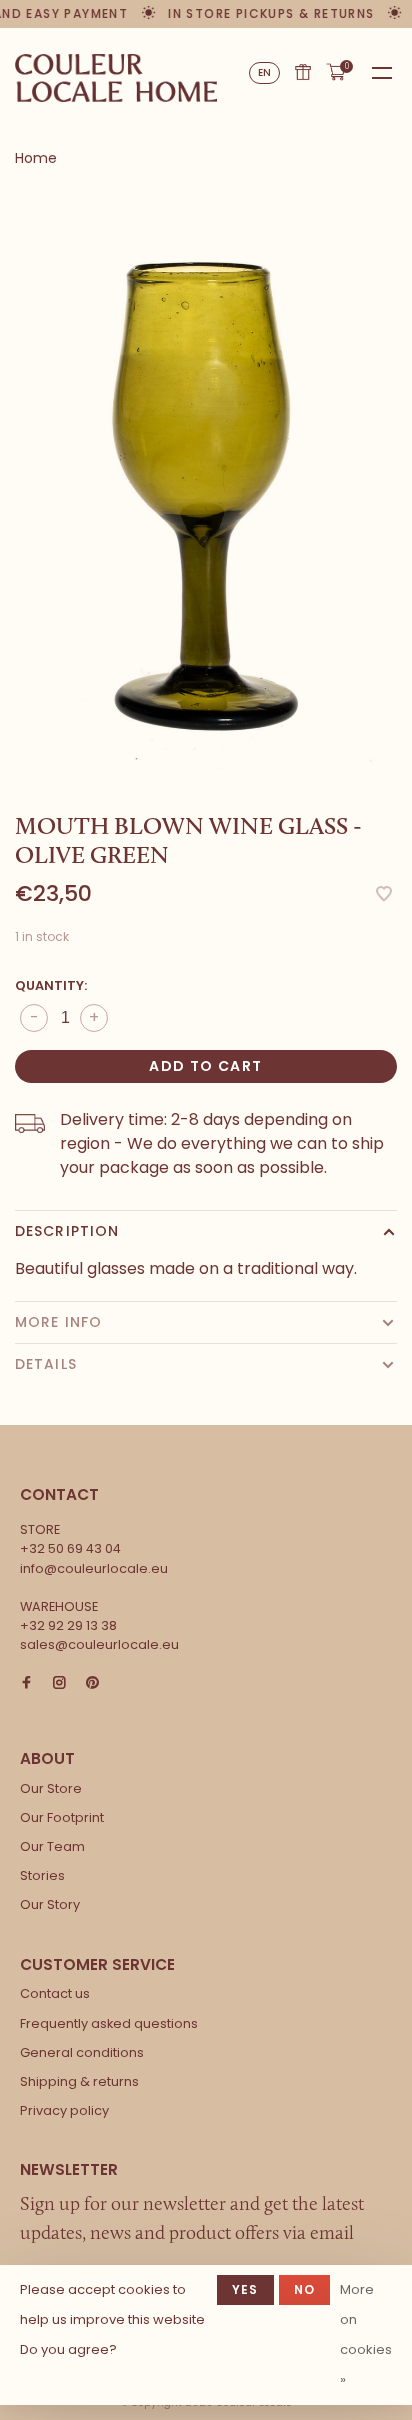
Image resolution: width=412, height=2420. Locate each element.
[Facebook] (26, 1683)
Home (36, 158)
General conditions (82, 2052)
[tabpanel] (206, 490)
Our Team (52, 1846)
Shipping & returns (79, 2081)
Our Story (50, 1904)
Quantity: (51, 985)
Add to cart (205, 1066)
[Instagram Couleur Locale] (59, 1683)
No (304, 2289)
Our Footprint (62, 1817)
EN (265, 72)
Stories (42, 1875)
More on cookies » (366, 2334)
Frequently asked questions (109, 2023)
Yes (245, 2289)
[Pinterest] (92, 1683)
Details (46, 1364)
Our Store (51, 1788)
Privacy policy (64, 2110)
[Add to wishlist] (384, 895)
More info (58, 1322)
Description (67, 1231)
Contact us (55, 1993)
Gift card (303, 72)
